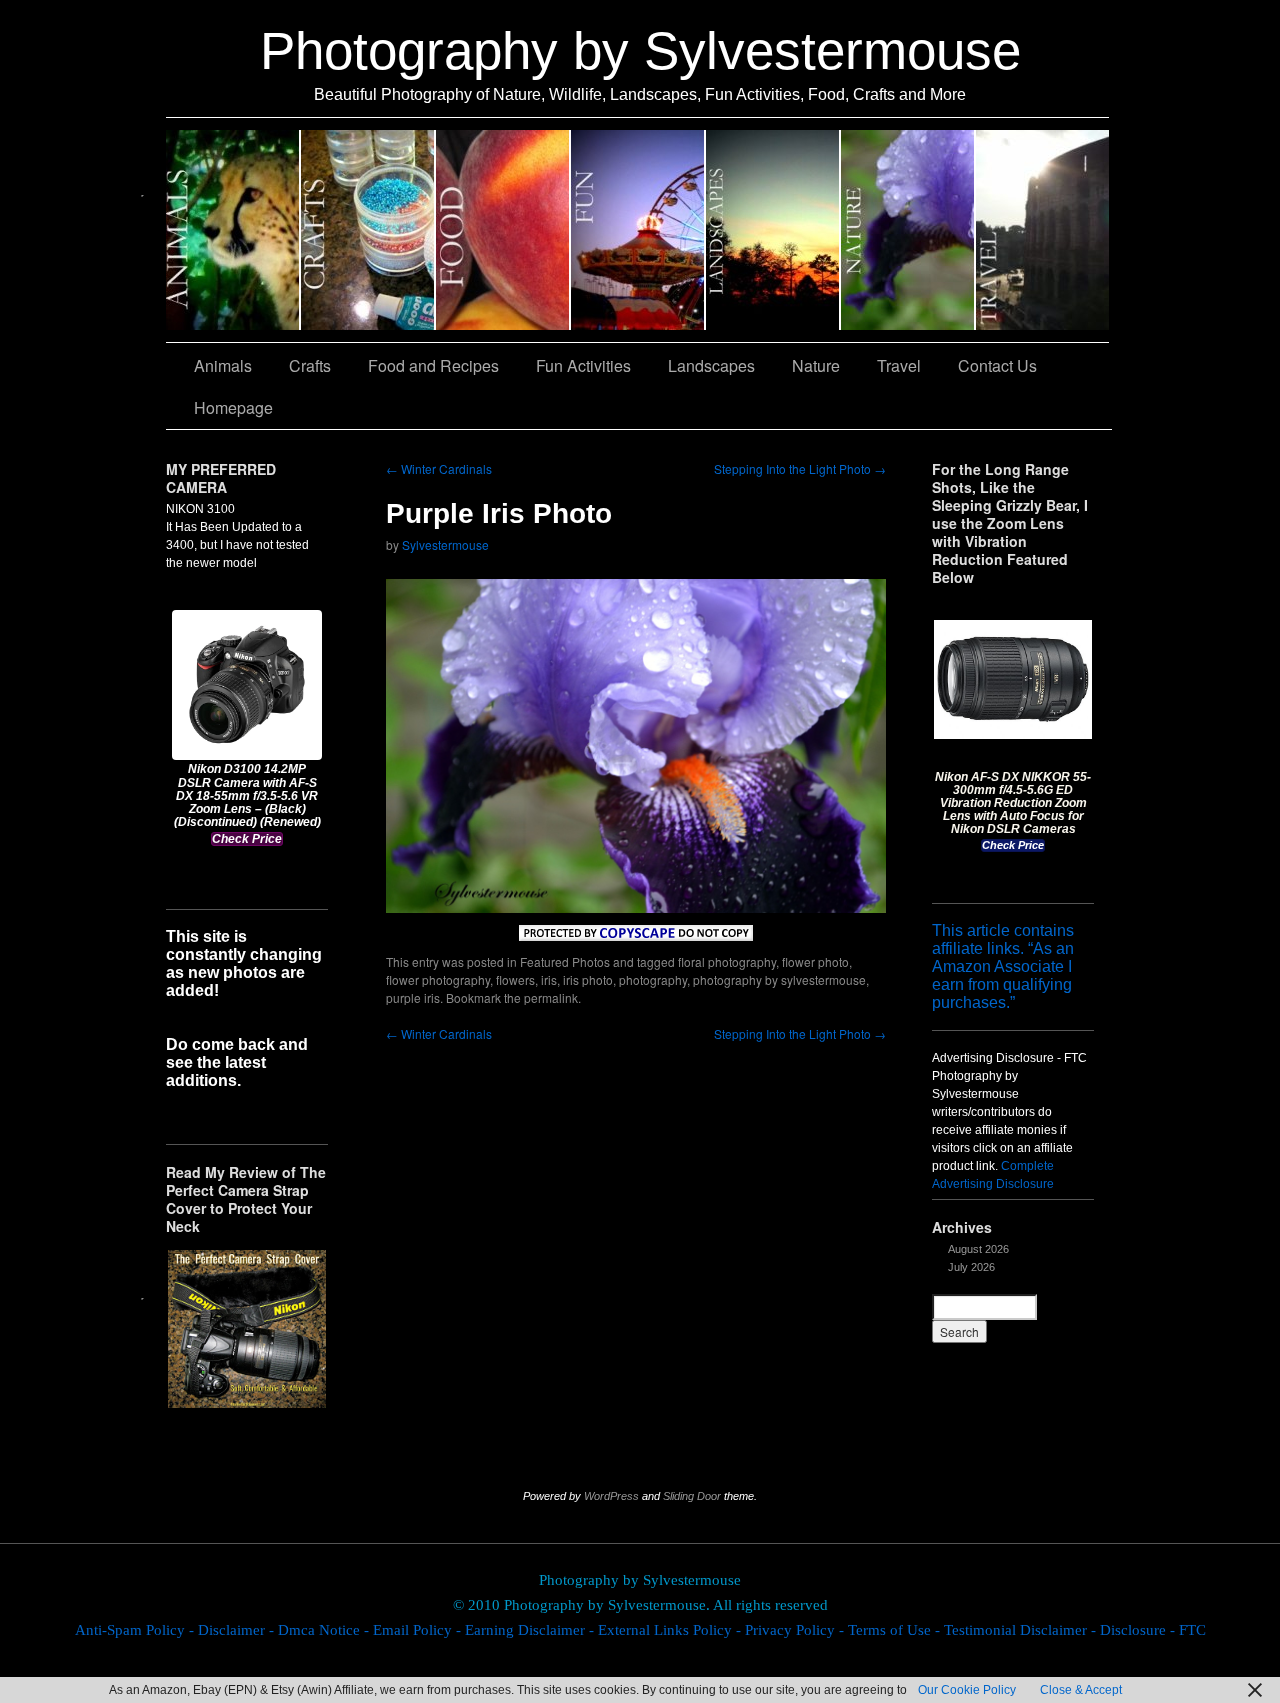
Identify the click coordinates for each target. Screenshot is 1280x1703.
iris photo (588, 979)
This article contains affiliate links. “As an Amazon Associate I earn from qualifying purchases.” (1003, 966)
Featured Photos (565, 961)
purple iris (413, 997)
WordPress (611, 1496)
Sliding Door (692, 1496)
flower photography (438, 979)
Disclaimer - (238, 1630)
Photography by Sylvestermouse (640, 50)
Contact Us (997, 365)
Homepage (233, 407)
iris (549, 979)
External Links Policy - (671, 1630)
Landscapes (773, 230)
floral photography (727, 961)
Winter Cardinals (439, 468)
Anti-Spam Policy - (136, 1630)
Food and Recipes (503, 230)
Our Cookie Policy (967, 1690)
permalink (551, 997)
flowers (515, 979)
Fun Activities (638, 230)
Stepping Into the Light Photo (800, 468)
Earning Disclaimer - (531, 1630)
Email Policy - (419, 1630)
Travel (1042, 230)
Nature (908, 230)
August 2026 (978, 1249)
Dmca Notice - (325, 1630)
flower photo (815, 961)
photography (653, 979)
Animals (233, 230)
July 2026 (971, 1267)
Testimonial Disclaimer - (1022, 1630)
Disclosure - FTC (1153, 1630)
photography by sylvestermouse (779, 979)
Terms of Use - (896, 1630)
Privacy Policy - (796, 1630)
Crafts (368, 230)
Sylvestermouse (445, 544)
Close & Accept (1081, 1690)
